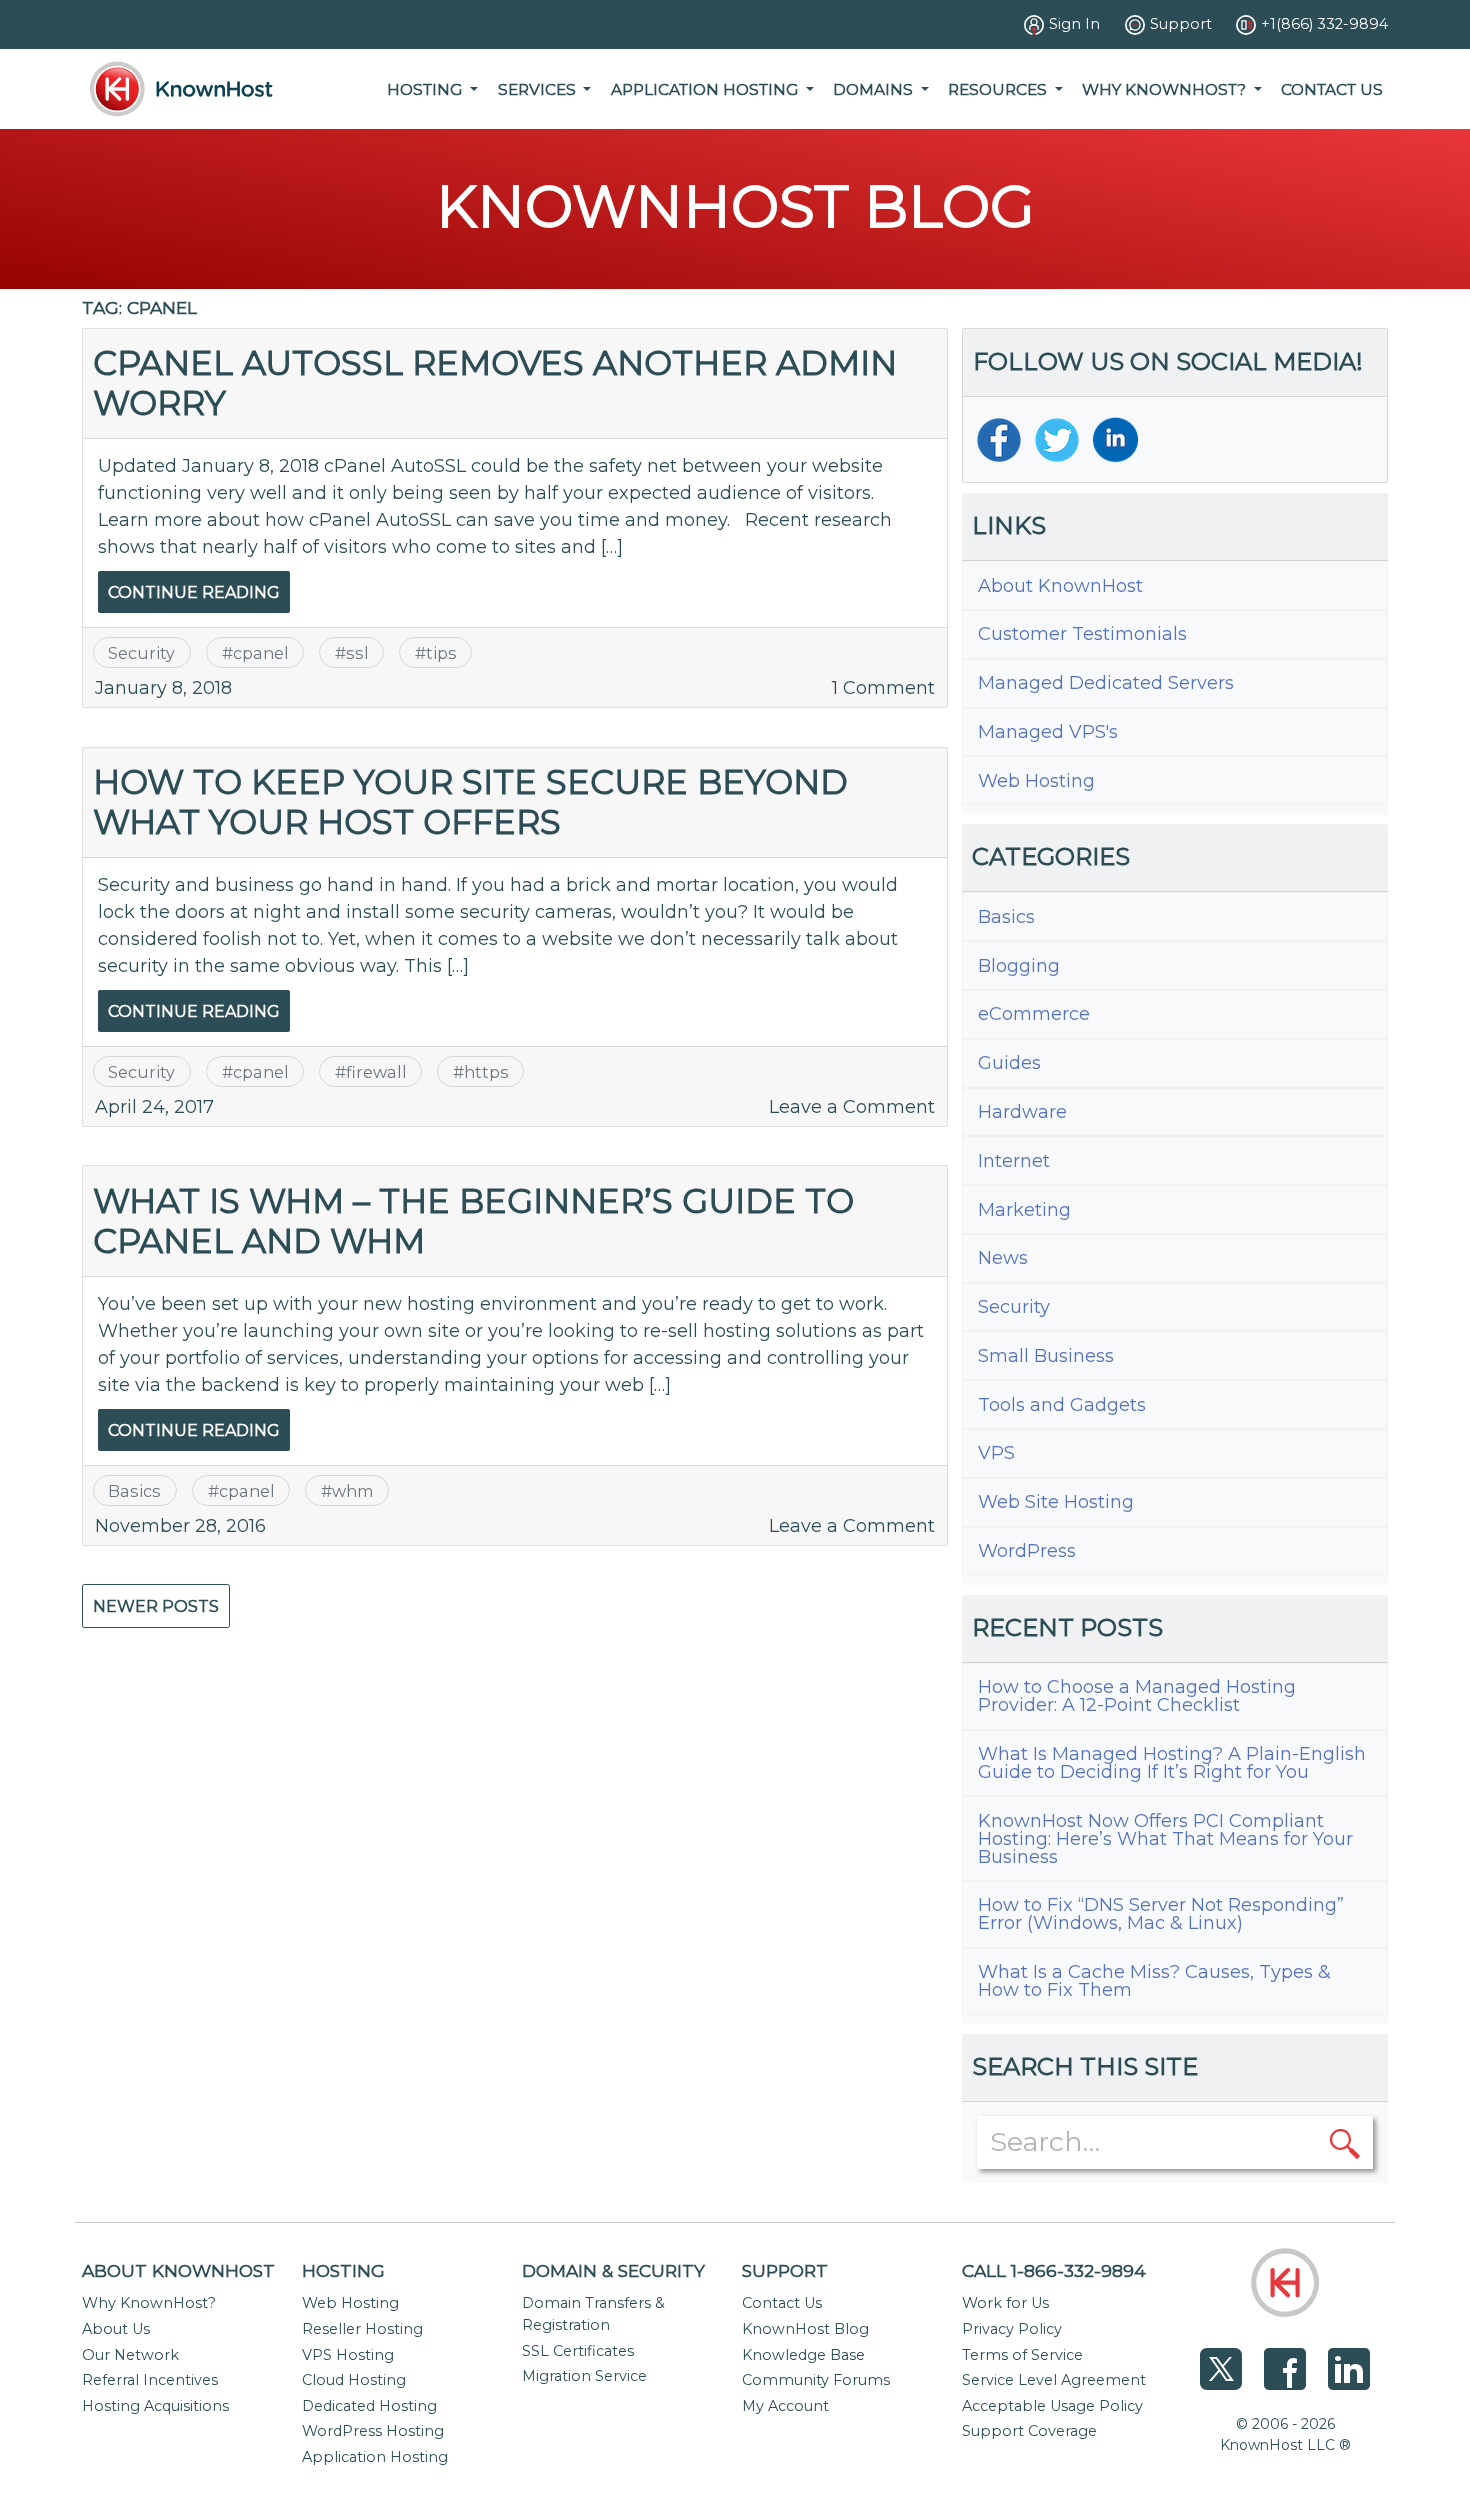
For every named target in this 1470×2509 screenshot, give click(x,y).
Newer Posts (156, 1606)
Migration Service (584, 2376)
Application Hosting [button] (706, 89)
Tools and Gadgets (1062, 1405)
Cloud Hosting (354, 2380)
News (1003, 1258)
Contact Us (1332, 89)
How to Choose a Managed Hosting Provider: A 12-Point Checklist (1137, 1696)
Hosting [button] (426, 89)
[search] (1345, 2142)
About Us (116, 2329)
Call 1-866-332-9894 (1054, 2270)
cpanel (261, 653)
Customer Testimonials (1082, 634)
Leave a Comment (852, 1107)
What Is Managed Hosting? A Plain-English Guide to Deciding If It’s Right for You (1172, 1763)
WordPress (1027, 1551)
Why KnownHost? (149, 2303)
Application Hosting (375, 2457)
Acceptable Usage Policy (1052, 2406)
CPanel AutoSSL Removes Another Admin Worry (495, 382)
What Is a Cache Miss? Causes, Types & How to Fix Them (1154, 1981)
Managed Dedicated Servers (1106, 683)
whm (353, 1491)
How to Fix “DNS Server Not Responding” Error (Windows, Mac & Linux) (1161, 1914)
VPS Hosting (348, 2355)
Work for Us (1005, 2303)
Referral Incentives (150, 2380)
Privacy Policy (1012, 2329)
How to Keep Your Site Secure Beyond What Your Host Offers (470, 801)
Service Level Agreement (1054, 2380)
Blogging (1019, 966)
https (486, 1072)
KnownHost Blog (805, 2329)
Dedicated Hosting (369, 2406)
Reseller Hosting (362, 2329)
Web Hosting (1036, 781)
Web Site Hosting (1056, 1502)
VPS (996, 1453)
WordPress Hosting (373, 2431)
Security (141, 653)
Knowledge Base (803, 2355)
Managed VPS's (1048, 732)
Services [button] (539, 89)
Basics (134, 1491)
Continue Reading (194, 592)
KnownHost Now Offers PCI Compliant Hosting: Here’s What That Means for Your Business (1165, 1839)
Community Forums (816, 2380)
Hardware (1022, 1112)
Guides (1009, 1063)
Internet (1014, 1161)
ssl (357, 653)
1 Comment (883, 688)
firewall (376, 1072)
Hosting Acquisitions (155, 2406)
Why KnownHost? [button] (1166, 89)
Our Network (130, 2355)
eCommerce (1034, 1014)
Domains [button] (875, 89)
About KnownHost (1060, 586)
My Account (785, 2406)
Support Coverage (1029, 2431)
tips (441, 653)
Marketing (1024, 1210)
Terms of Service (1022, 2355)
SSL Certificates (578, 2351)
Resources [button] (999, 89)
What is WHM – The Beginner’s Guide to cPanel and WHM (473, 1220)
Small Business (1046, 1356)
